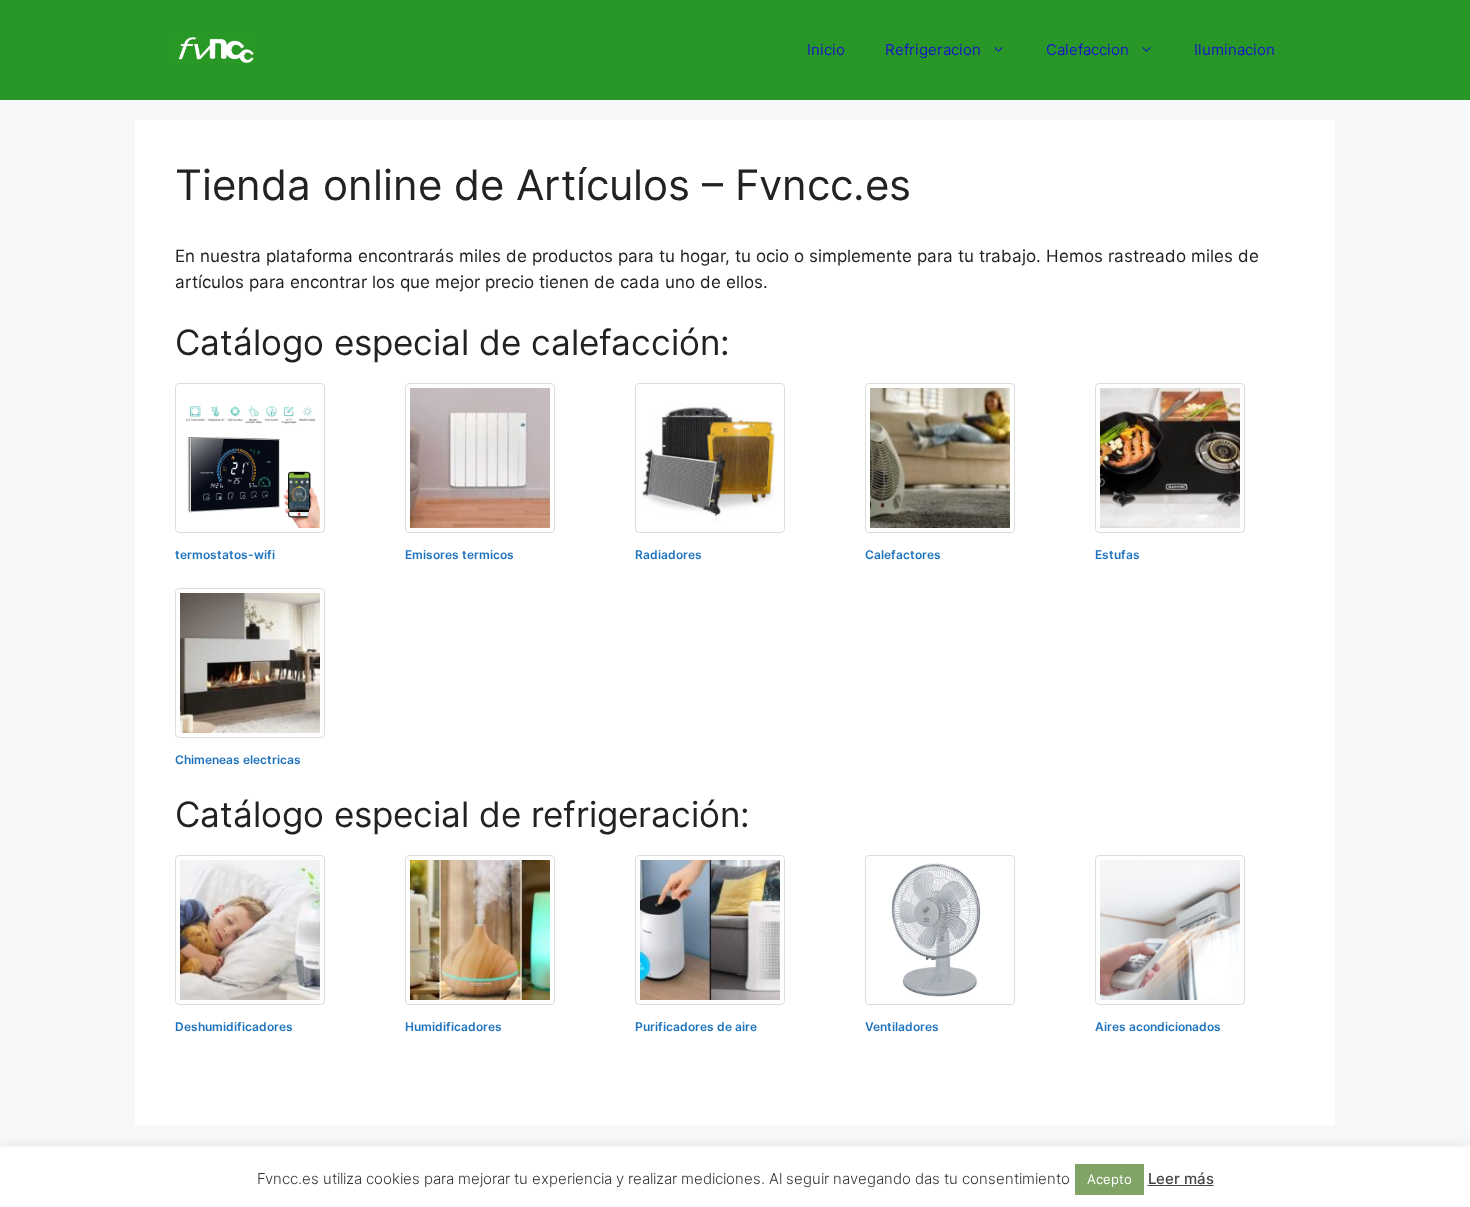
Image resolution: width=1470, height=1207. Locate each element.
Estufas (1117, 554)
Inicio (826, 49)
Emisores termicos (459, 554)
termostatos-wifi (225, 554)
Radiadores (668, 554)
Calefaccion (1087, 49)
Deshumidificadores (234, 1026)
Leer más (1181, 1178)
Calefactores (903, 554)
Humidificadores (453, 1026)
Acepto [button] (1109, 1179)
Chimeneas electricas (238, 759)
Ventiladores (902, 1026)
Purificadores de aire (696, 1026)
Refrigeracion (933, 49)
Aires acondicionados (1158, 1026)
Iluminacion (1234, 49)
